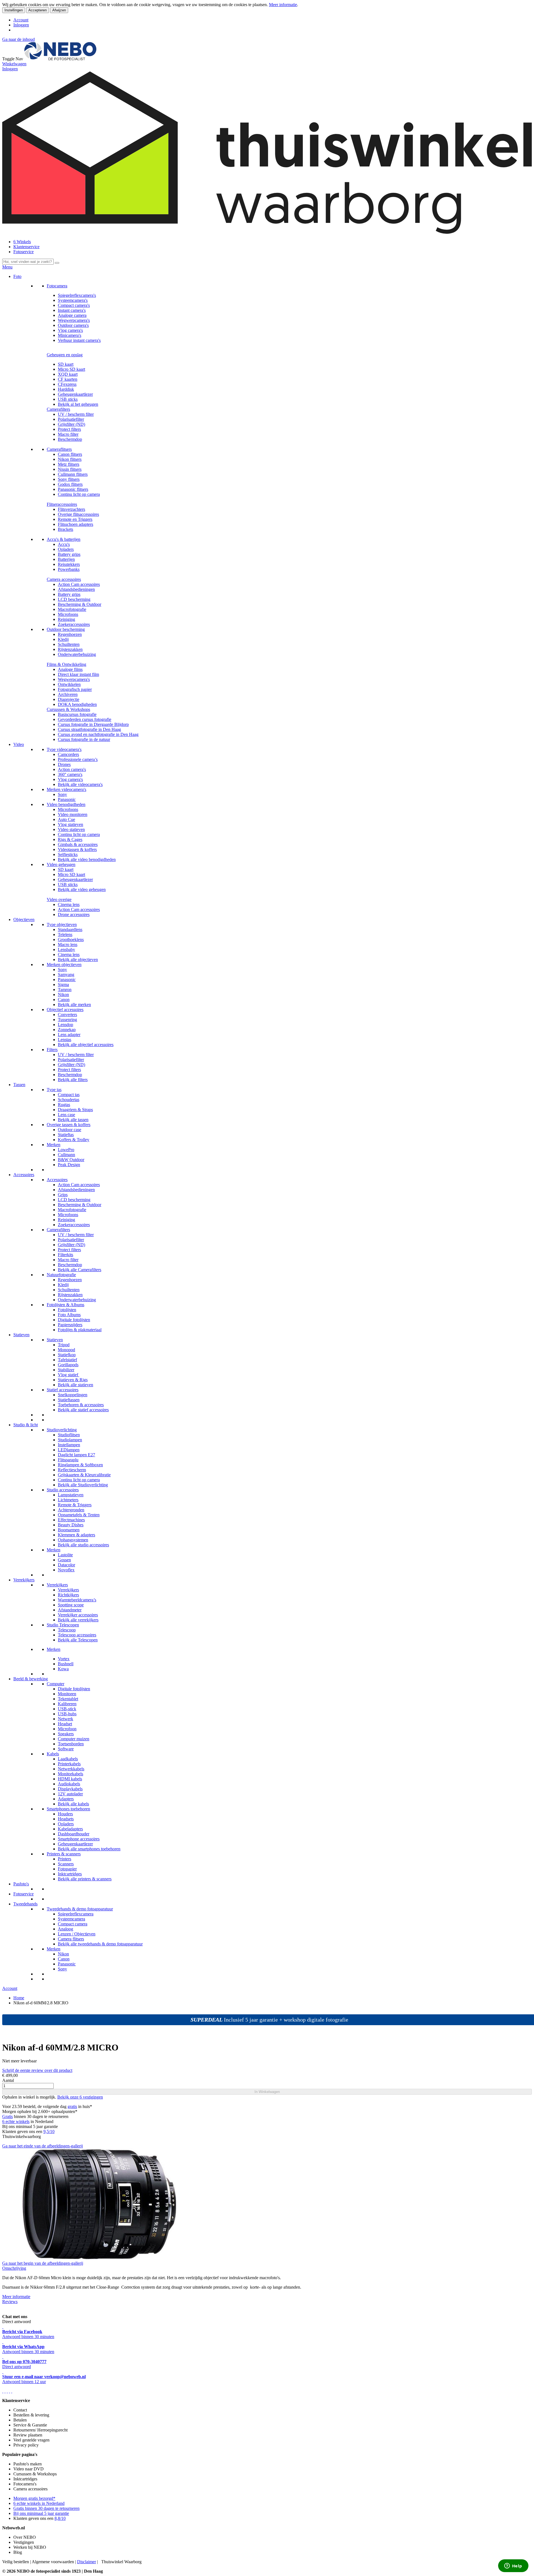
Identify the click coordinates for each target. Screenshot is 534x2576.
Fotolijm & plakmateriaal (80, 1330)
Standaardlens (70, 929)
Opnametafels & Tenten (79, 1515)
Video (19, 744)
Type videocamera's (64, 749)
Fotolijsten (67, 1310)
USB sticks (68, 399)
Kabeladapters (70, 1829)
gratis (72, 2106)
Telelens (65, 934)
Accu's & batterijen (64, 539)
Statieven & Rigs (73, 1380)
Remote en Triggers (75, 519)
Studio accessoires (63, 1490)
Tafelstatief (67, 1360)
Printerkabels (69, 1764)
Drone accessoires (74, 914)
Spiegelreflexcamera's (77, 295)
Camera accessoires (64, 579)
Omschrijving (14, 2268)
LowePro (66, 1150)
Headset (65, 1724)
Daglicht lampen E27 (76, 1455)
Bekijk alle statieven (76, 1385)
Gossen (64, 1560)
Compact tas (69, 1095)
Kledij (63, 639)
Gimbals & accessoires (78, 844)
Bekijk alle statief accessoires (83, 1410)
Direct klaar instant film (78, 674)
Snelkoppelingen (73, 1395)
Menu (7, 267)
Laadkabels (68, 1759)
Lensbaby (66, 949)
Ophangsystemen (73, 1540)
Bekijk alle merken (74, 1005)
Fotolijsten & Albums (65, 1305)
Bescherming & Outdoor (80, 604)
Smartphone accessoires (79, 1839)
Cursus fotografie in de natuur (84, 739)
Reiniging (66, 619)
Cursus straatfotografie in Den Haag (89, 729)
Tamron (65, 990)
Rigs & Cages (70, 839)
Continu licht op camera (79, 494)
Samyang (66, 975)
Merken (54, 1145)
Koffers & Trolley (74, 1140)
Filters (52, 1050)
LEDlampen (69, 1450)
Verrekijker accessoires (78, 1615)
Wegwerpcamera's (74, 320)
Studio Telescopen (63, 1625)
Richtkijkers (68, 1595)
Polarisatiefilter (71, 419)
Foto (17, 276)
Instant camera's (72, 310)
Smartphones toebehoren (68, 1809)
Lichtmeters (68, 1500)
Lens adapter (69, 1035)
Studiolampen (70, 1440)
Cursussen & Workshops (68, 709)
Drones (64, 764)
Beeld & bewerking (31, 1679)
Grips (63, 1195)
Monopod (66, 1350)
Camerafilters (58, 409)
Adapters (66, 1799)
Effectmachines (71, 1520)
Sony (62, 794)
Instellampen (69, 1445)
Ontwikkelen (69, 684)
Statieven (21, 1335)
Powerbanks (69, 569)
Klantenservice (26, 247)
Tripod (64, 1345)
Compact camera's (74, 305)
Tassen (19, 1085)
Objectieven (24, 919)
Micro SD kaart (71, 369)
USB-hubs (67, 1714)
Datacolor (66, 1565)
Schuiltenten (69, 644)
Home (19, 1998)
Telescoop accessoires (77, 1635)
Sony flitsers (69, 479)
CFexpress (67, 384)
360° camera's (70, 774)
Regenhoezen (70, 634)
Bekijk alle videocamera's (80, 784)
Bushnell (66, 1664)
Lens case (66, 1115)
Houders (65, 1814)
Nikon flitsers (70, 459)
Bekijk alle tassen (73, 1120)
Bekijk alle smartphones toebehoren (89, 1849)
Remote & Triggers (75, 1505)
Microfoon (67, 1729)
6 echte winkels (16, 2121)
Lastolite (65, 1555)
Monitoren (67, 1694)
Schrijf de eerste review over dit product (37, 2070)
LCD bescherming (74, 599)
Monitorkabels (71, 1774)
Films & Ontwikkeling (66, 664)
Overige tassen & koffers (69, 1125)
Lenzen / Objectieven (77, 1934)
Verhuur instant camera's (79, 340)
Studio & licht (26, 1425)
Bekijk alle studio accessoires (83, 1545)
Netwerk (65, 1719)
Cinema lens (69, 904)
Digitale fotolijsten (74, 1320)
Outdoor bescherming (66, 629)
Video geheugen (61, 864)
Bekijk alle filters (73, 1080)
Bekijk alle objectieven (78, 960)
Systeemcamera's (73, 300)
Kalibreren (67, 1704)
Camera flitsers (71, 1939)
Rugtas (64, 1105)
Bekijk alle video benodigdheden (87, 859)
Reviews (10, 2302)
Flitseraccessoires (62, 504)
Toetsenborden (71, 1744)
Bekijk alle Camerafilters (80, 1270)
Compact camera (73, 1924)
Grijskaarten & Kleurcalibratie (84, 1475)
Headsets (66, 1819)
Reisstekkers (69, 564)
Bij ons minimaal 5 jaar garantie (41, 2513)
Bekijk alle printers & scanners (85, 1879)
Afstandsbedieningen (76, 589)
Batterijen (66, 559)
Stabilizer (66, 1370)
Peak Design (69, 1165)
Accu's (64, 544)
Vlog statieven (71, 824)
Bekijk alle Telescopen (78, 1640)
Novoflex (66, 1570)
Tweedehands (25, 1904)
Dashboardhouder (74, 1834)
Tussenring (67, 1020)
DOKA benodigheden (77, 704)
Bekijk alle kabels (73, 1804)
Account (21, 20)
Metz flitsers (69, 464)
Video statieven (71, 829)
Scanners (66, 1864)
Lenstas (65, 1040)
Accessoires (24, 1175)
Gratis (8, 2116)
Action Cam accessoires (79, 584)
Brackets (65, 529)
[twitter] (7, 2391)
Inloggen (21, 25)
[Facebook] (3, 2391)
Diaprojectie (69, 699)
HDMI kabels (70, 1779)
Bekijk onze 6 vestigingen (80, 2097)
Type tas (54, 1090)
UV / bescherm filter (76, 414)
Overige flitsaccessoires (78, 514)
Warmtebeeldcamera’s (77, 1600)
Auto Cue (66, 819)
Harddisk (66, 389)
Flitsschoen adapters (76, 524)
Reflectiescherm (72, 1470)
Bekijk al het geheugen (78, 404)
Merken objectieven (64, 965)
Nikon (63, 995)
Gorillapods (68, 1365)
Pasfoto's (21, 1884)
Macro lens (68, 944)
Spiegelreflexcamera (76, 1914)
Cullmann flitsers (73, 474)
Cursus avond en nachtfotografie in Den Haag (98, 734)
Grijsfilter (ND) (71, 424)
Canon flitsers (70, 454)
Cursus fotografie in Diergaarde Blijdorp (93, 724)
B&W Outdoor (71, 1160)
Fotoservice (24, 252)
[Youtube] (5, 2391)
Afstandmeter (70, 1610)
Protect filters (69, 429)
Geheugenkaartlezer (75, 394)
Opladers (66, 549)
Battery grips (69, 554)
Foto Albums (69, 1315)
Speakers (66, 1734)
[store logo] (60, 59)
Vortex (64, 1659)
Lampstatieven (71, 1495)
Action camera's (72, 769)
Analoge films (70, 669)
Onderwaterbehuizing (77, 654)
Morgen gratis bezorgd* (34, 2498)
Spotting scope (71, 1605)
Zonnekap (67, 1030)
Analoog (65, 1929)
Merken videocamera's (66, 789)
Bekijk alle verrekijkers (78, 1620)
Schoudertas (69, 1100)
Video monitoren (73, 814)
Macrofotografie (72, 609)
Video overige (59, 899)
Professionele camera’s (78, 759)
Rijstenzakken (70, 649)
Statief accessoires (63, 1390)
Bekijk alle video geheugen (82, 889)
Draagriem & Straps (75, 1110)
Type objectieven (62, 924)
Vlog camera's (70, 330)
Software (66, 1749)
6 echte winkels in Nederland (39, 2503)
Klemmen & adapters (76, 1535)
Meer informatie (283, 5)
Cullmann (66, 1155)
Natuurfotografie (61, 1275)
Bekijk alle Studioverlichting (83, 1485)
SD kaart (66, 364)
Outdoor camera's (73, 325)
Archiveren (68, 694)
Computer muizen (74, 1739)
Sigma (63, 985)
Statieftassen (69, 1400)
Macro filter (68, 434)
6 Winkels (22, 242)
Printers (65, 1859)
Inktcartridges (70, 1874)
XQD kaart (68, 374)
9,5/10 (49, 2131)
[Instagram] (9, 2391)
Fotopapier (67, 1869)
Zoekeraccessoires (74, 624)
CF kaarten (68, 379)
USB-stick (67, 1709)
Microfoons (68, 614)
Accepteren (38, 10)
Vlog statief (69, 1375)
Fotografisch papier (75, 689)
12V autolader (70, 1794)
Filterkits (65, 1255)
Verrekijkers (24, 1580)
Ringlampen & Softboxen (80, 1465)
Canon (64, 1000)
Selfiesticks (68, 854)
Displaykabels (70, 1789)
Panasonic (67, 799)
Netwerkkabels (71, 1769)
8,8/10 (60, 2518)
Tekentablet (68, 1699)
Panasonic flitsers (73, 489)
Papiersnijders (70, 1325)
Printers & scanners (64, 1854)
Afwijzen (59, 10)
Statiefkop (67, 1355)
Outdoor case (70, 1130)
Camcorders (68, 754)
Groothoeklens (71, 939)
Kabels (53, 1754)
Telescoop (67, 1630)
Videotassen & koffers (77, 849)
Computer (55, 1684)
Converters (67, 1015)
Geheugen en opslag (65, 355)
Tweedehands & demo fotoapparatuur (80, 1909)
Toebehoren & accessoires (81, 1405)
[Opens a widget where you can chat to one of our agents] (513, 2566)
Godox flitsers (70, 484)
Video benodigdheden (66, 804)
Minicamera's (70, 335)
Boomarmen (69, 1530)
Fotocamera (57, 286)
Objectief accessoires (65, 1010)
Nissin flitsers (70, 469)
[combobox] (28, 262)
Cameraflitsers (59, 449)
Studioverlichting (62, 1430)
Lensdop (65, 1025)
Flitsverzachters (71, 509)
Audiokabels (69, 1784)
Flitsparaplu (68, 1460)
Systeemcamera (71, 1919)
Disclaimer (86, 2562)
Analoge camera (72, 315)
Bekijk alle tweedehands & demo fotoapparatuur (100, 1944)
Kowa (63, 1669)
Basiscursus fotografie (77, 714)
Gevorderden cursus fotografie (85, 719)
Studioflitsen (69, 1435)
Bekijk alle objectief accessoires (86, 1045)
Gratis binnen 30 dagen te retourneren (46, 2508)
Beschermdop (70, 439)
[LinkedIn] (12, 2391)
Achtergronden (71, 1510)
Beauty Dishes (71, 1525)
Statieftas (66, 1135)
